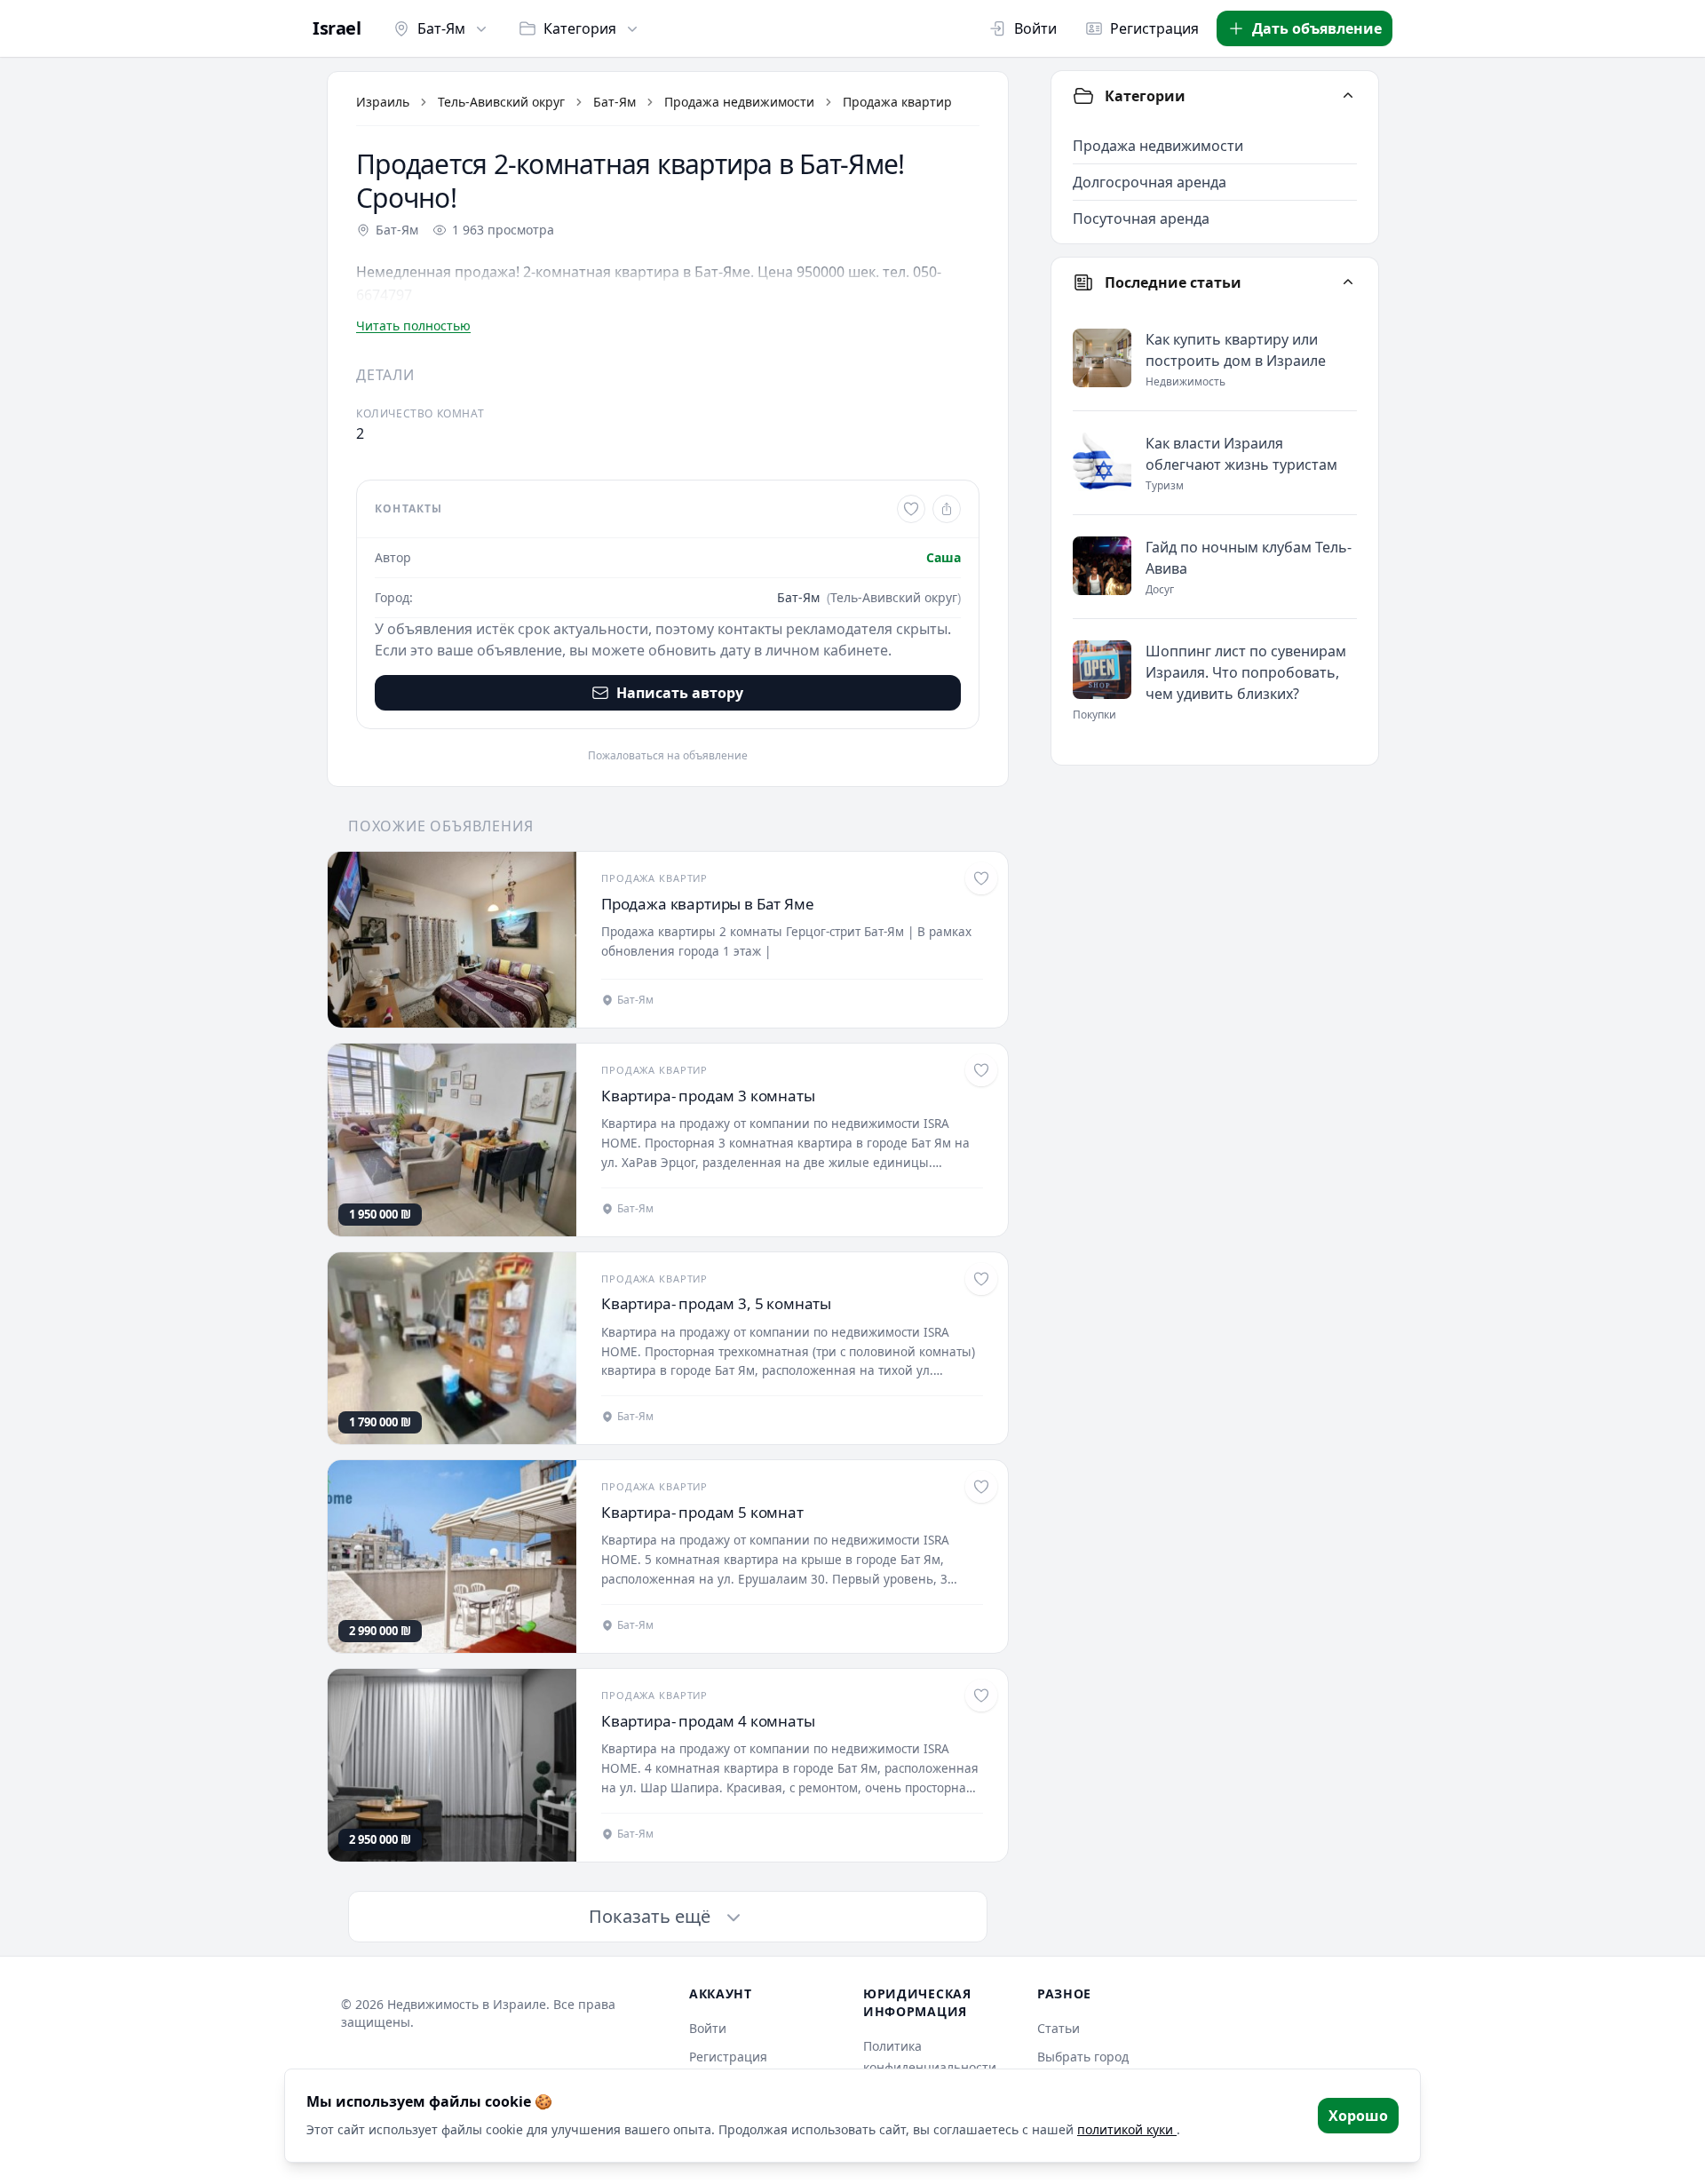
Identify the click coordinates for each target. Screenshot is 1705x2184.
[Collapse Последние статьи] (1348, 282)
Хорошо (1358, 2116)
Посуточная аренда (1141, 218)
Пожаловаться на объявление (668, 756)
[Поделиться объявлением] (947, 509)
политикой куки (1127, 2129)
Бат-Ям (441, 28)
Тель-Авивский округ (501, 102)
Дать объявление (1317, 28)
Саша (944, 557)
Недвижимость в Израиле (467, 2004)
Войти (1035, 28)
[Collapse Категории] (1348, 96)
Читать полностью (413, 326)
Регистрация (1154, 28)
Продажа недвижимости (739, 102)
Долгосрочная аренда (1150, 182)
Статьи (1059, 2028)
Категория (580, 28)
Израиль (383, 102)
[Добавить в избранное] (911, 509)
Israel (337, 28)
